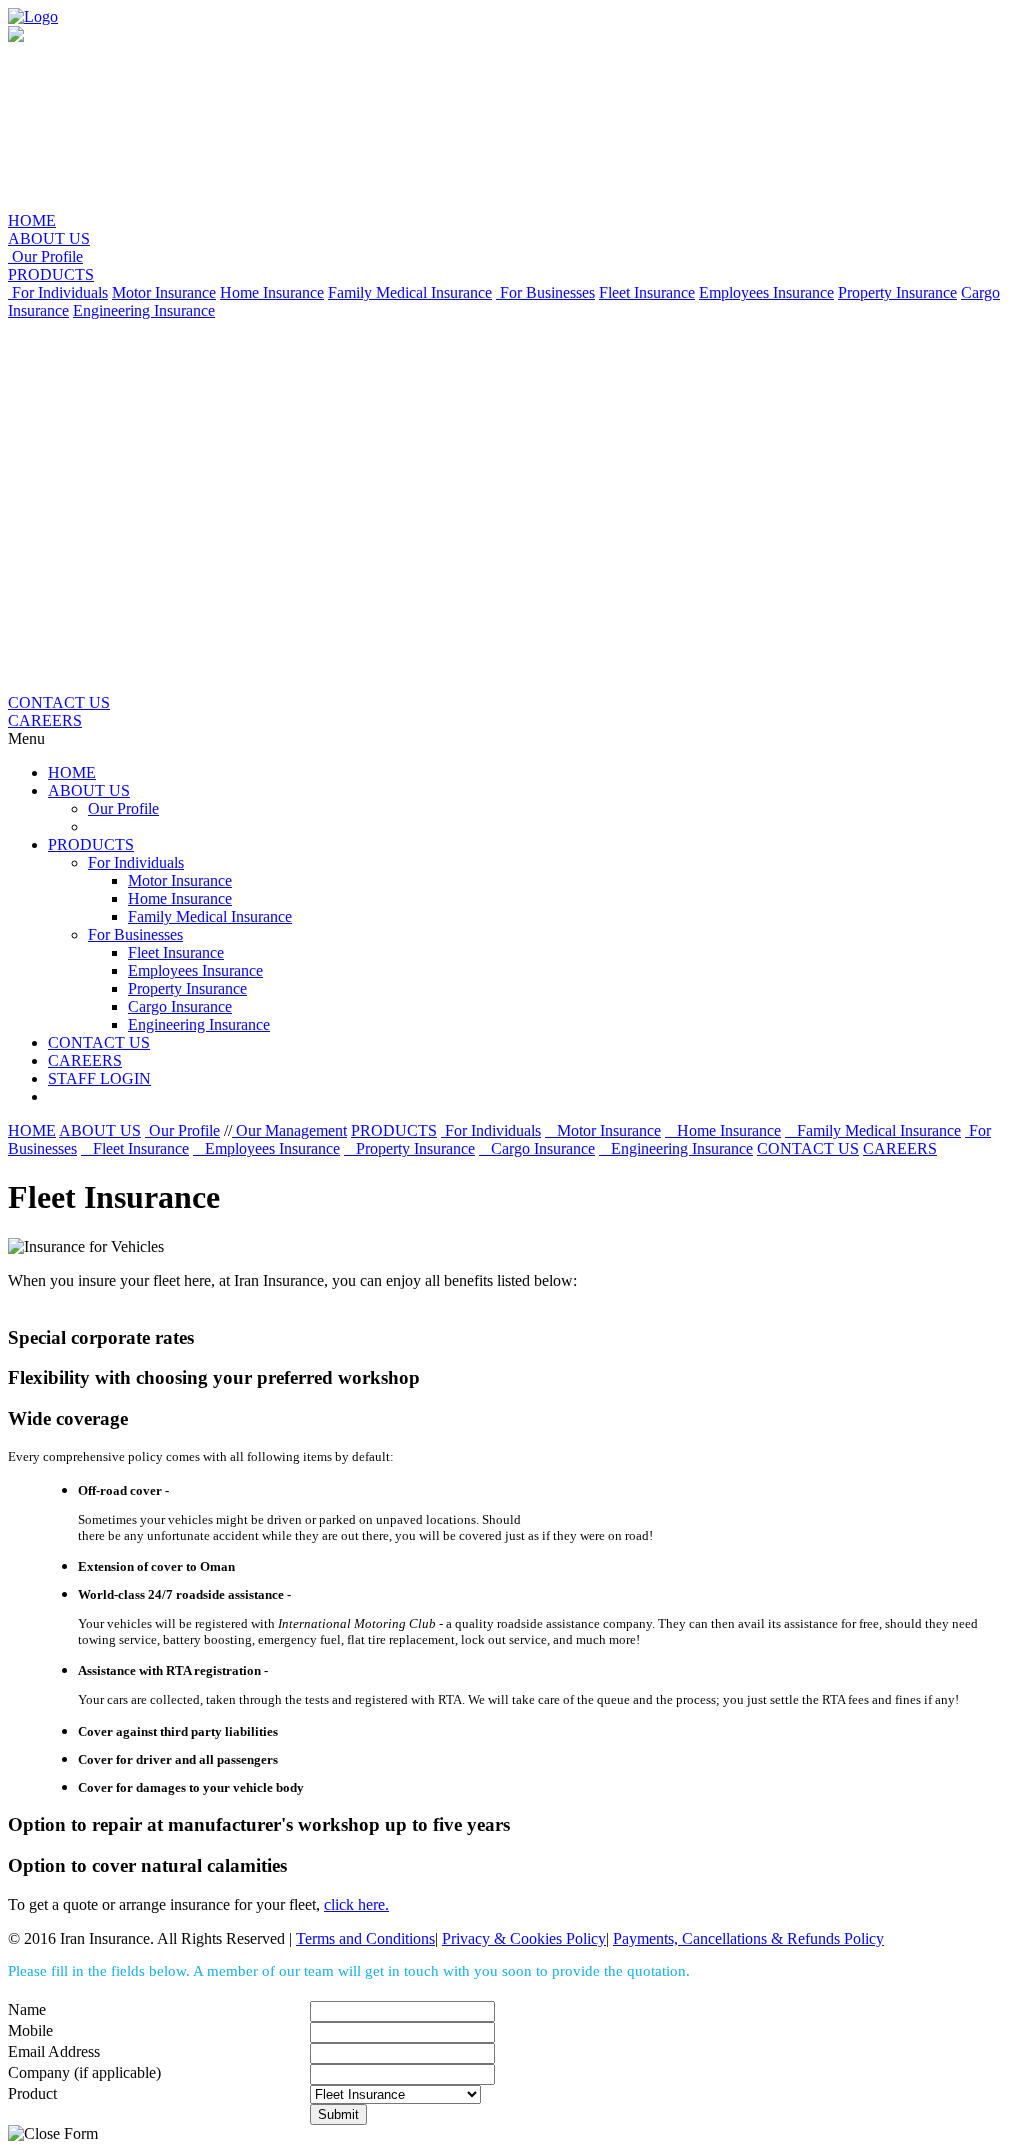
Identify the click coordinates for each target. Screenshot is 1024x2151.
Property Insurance (897, 292)
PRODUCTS (51, 274)
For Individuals (58, 292)
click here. (356, 1904)
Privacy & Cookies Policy (524, 1938)
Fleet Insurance (647, 292)
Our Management (289, 1130)
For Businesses (545, 292)
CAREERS (45, 720)
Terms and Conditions (365, 1938)
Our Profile (45, 256)
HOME (32, 220)
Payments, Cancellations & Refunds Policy (748, 1938)
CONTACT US (59, 702)
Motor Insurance (164, 292)
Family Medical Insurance (410, 292)
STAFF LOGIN (99, 1078)
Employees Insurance (766, 292)
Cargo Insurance (180, 1006)
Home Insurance (272, 292)
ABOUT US (49, 238)
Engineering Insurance (144, 310)
